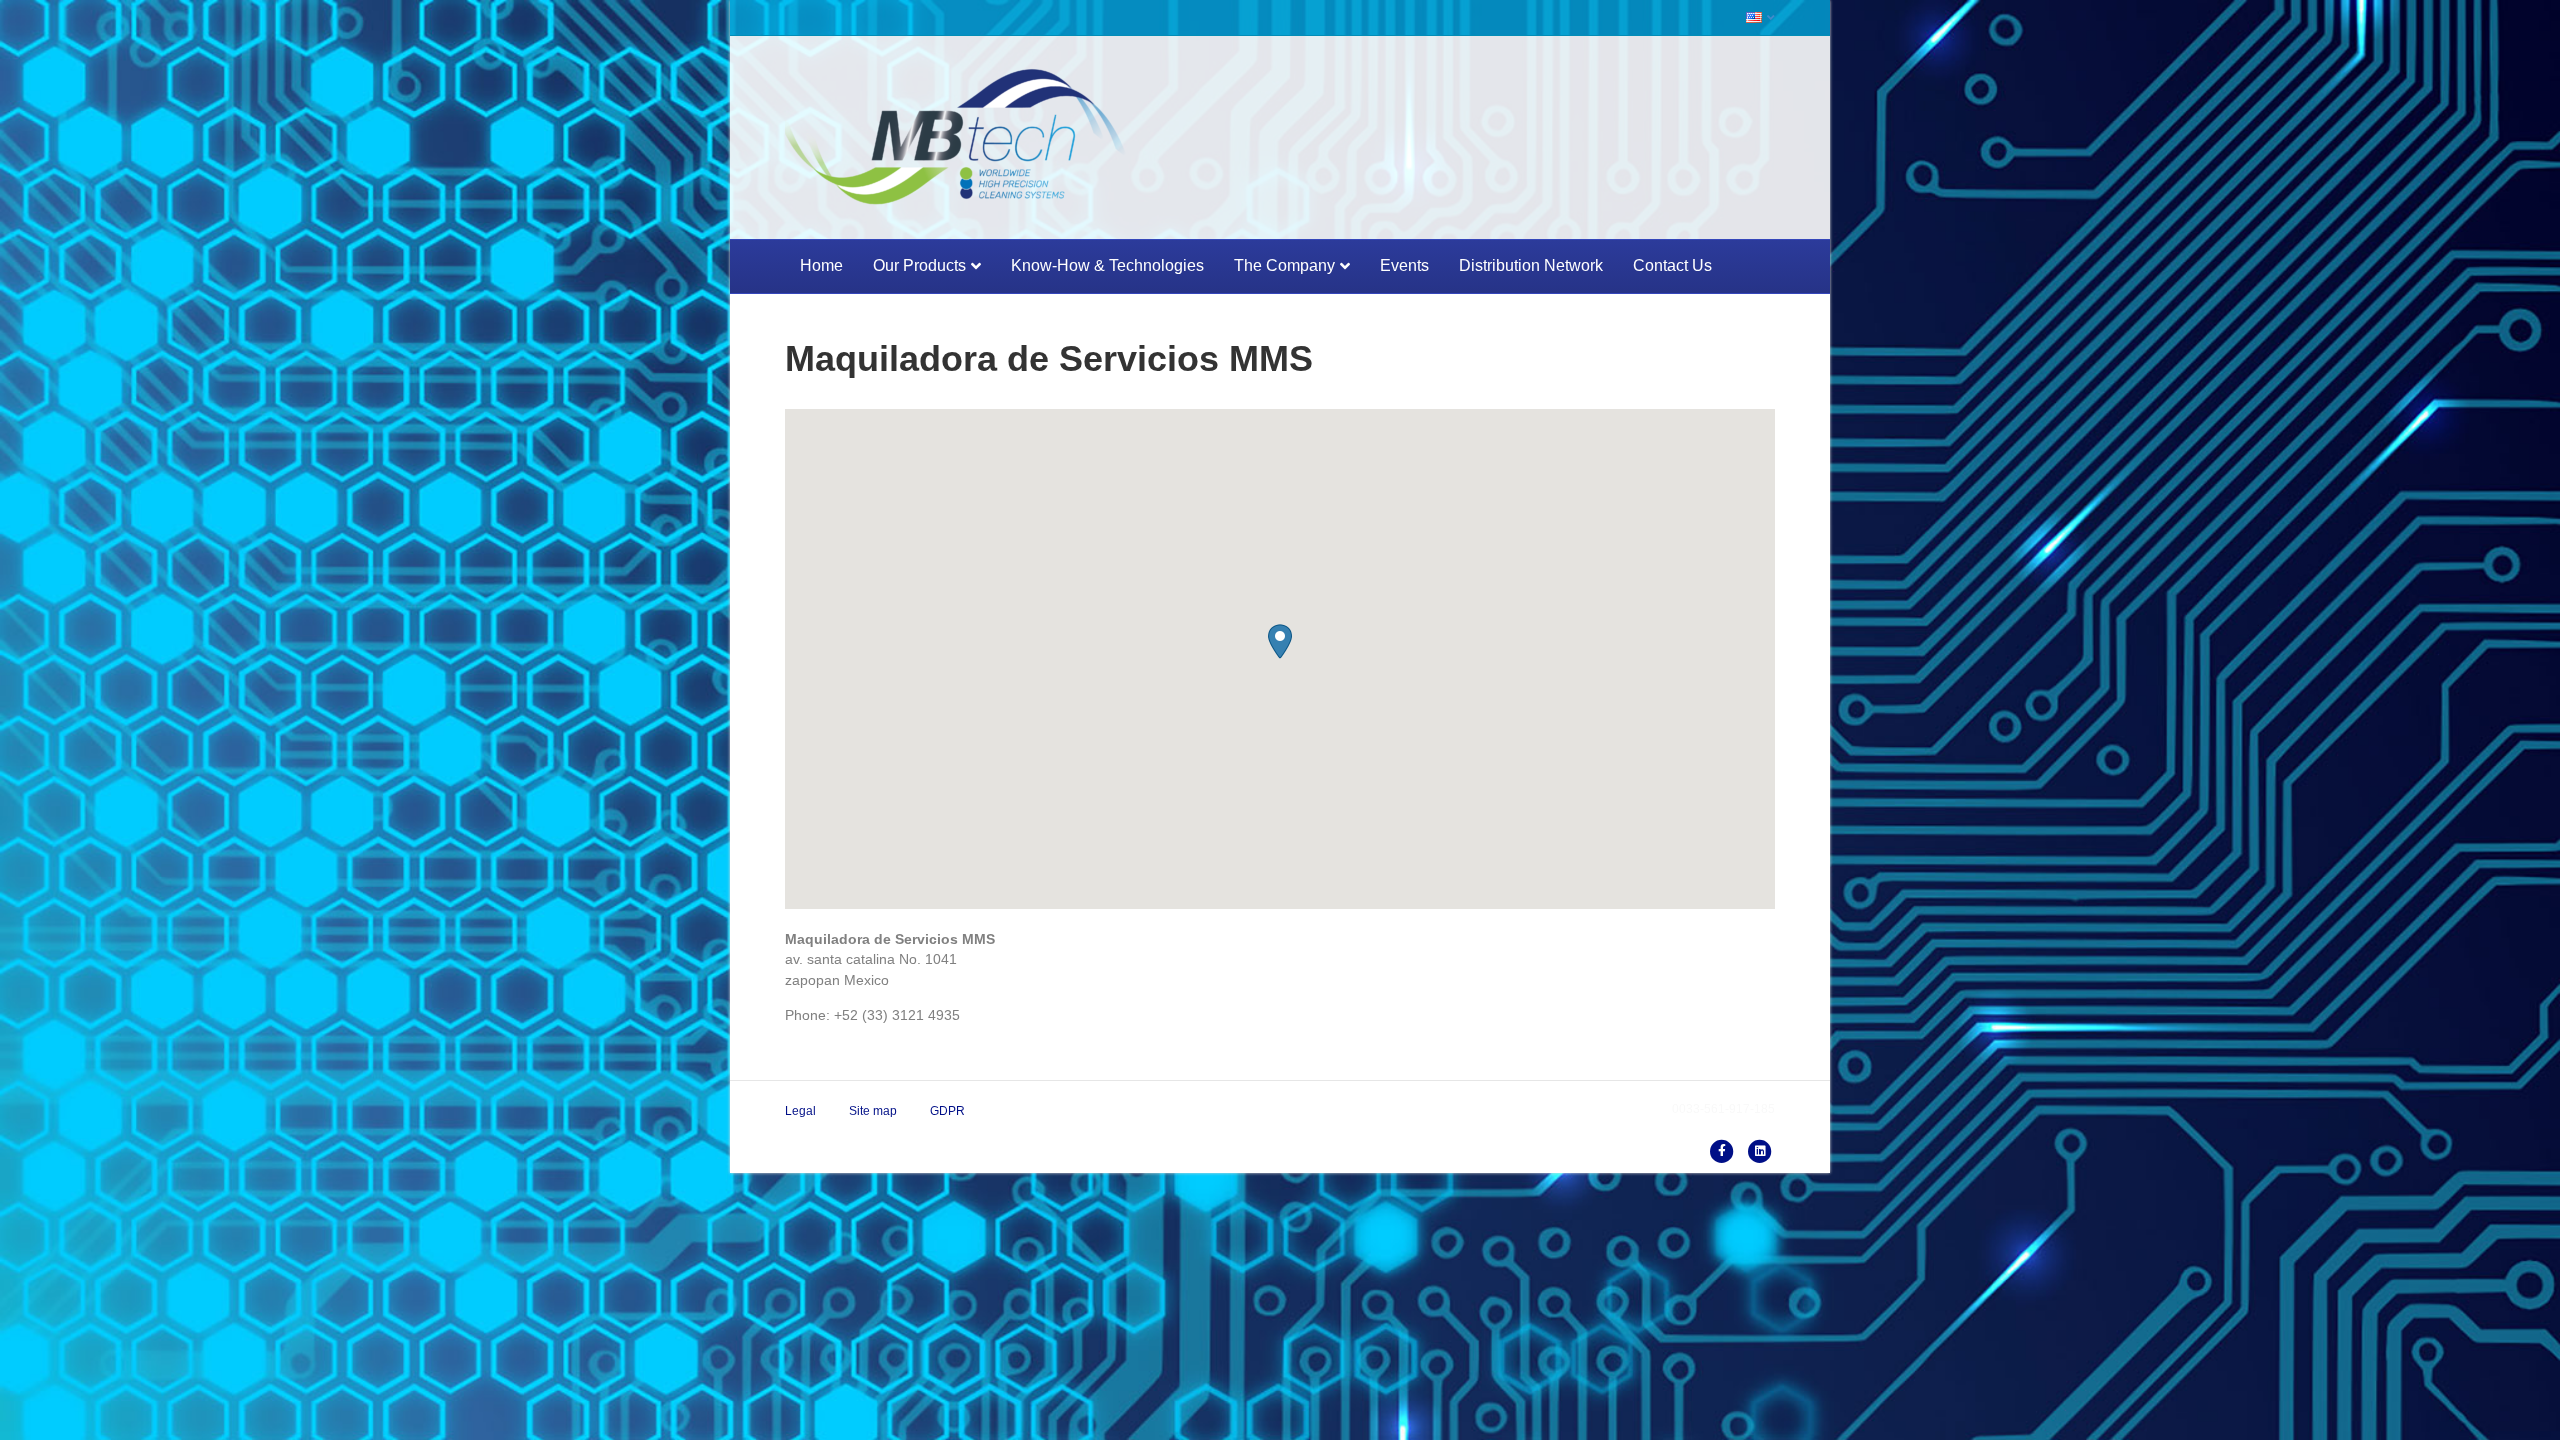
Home (821, 265)
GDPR (947, 1111)
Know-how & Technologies (1107, 265)
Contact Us (1672, 265)
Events (1404, 265)
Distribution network (1531, 265)
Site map (873, 1111)
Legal (800, 1111)
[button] (1280, 641)
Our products (919, 265)
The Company (1284, 265)
